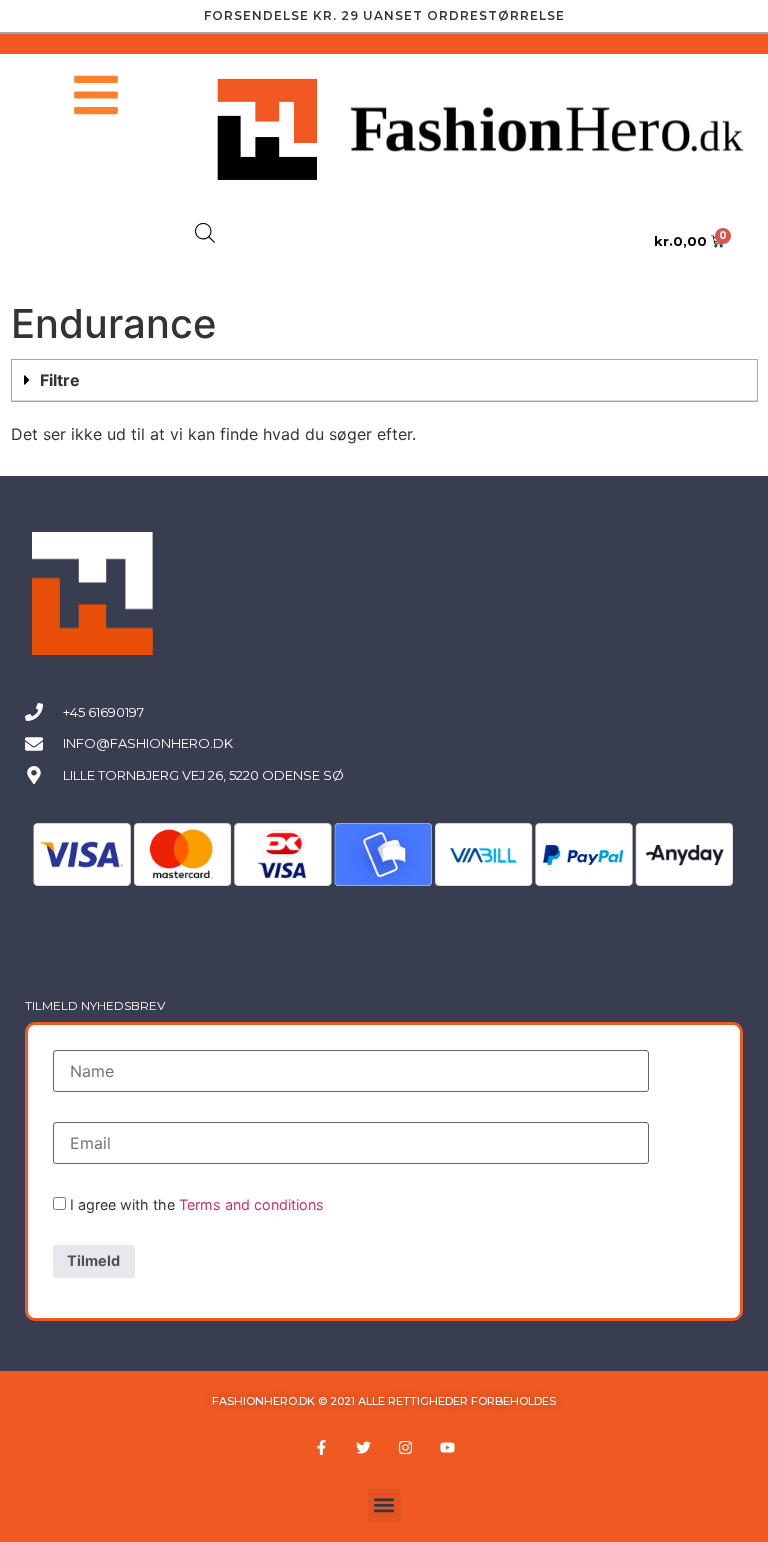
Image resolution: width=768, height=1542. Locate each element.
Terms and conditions (251, 1204)
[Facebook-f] (321, 1448)
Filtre (60, 380)
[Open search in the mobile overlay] (205, 232)
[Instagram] (405, 1448)
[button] (384, 380)
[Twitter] (363, 1448)
